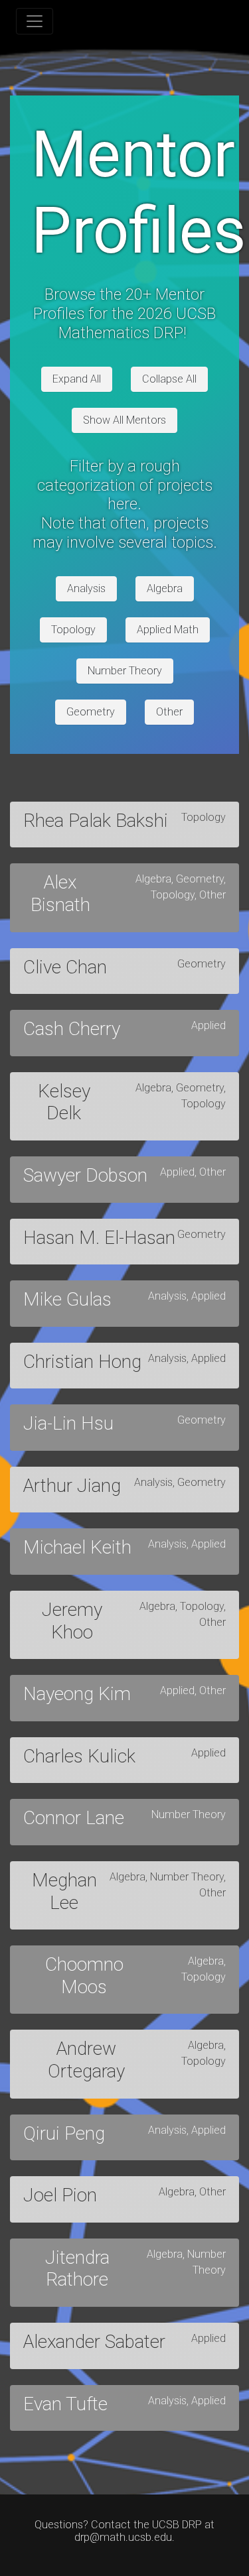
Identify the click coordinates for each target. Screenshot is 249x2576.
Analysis (86, 588)
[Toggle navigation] (35, 21)
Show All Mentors (124, 420)
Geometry (91, 712)
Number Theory (125, 671)
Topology (73, 630)
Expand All (77, 379)
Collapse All (169, 379)
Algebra (165, 588)
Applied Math (168, 630)
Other (169, 712)
